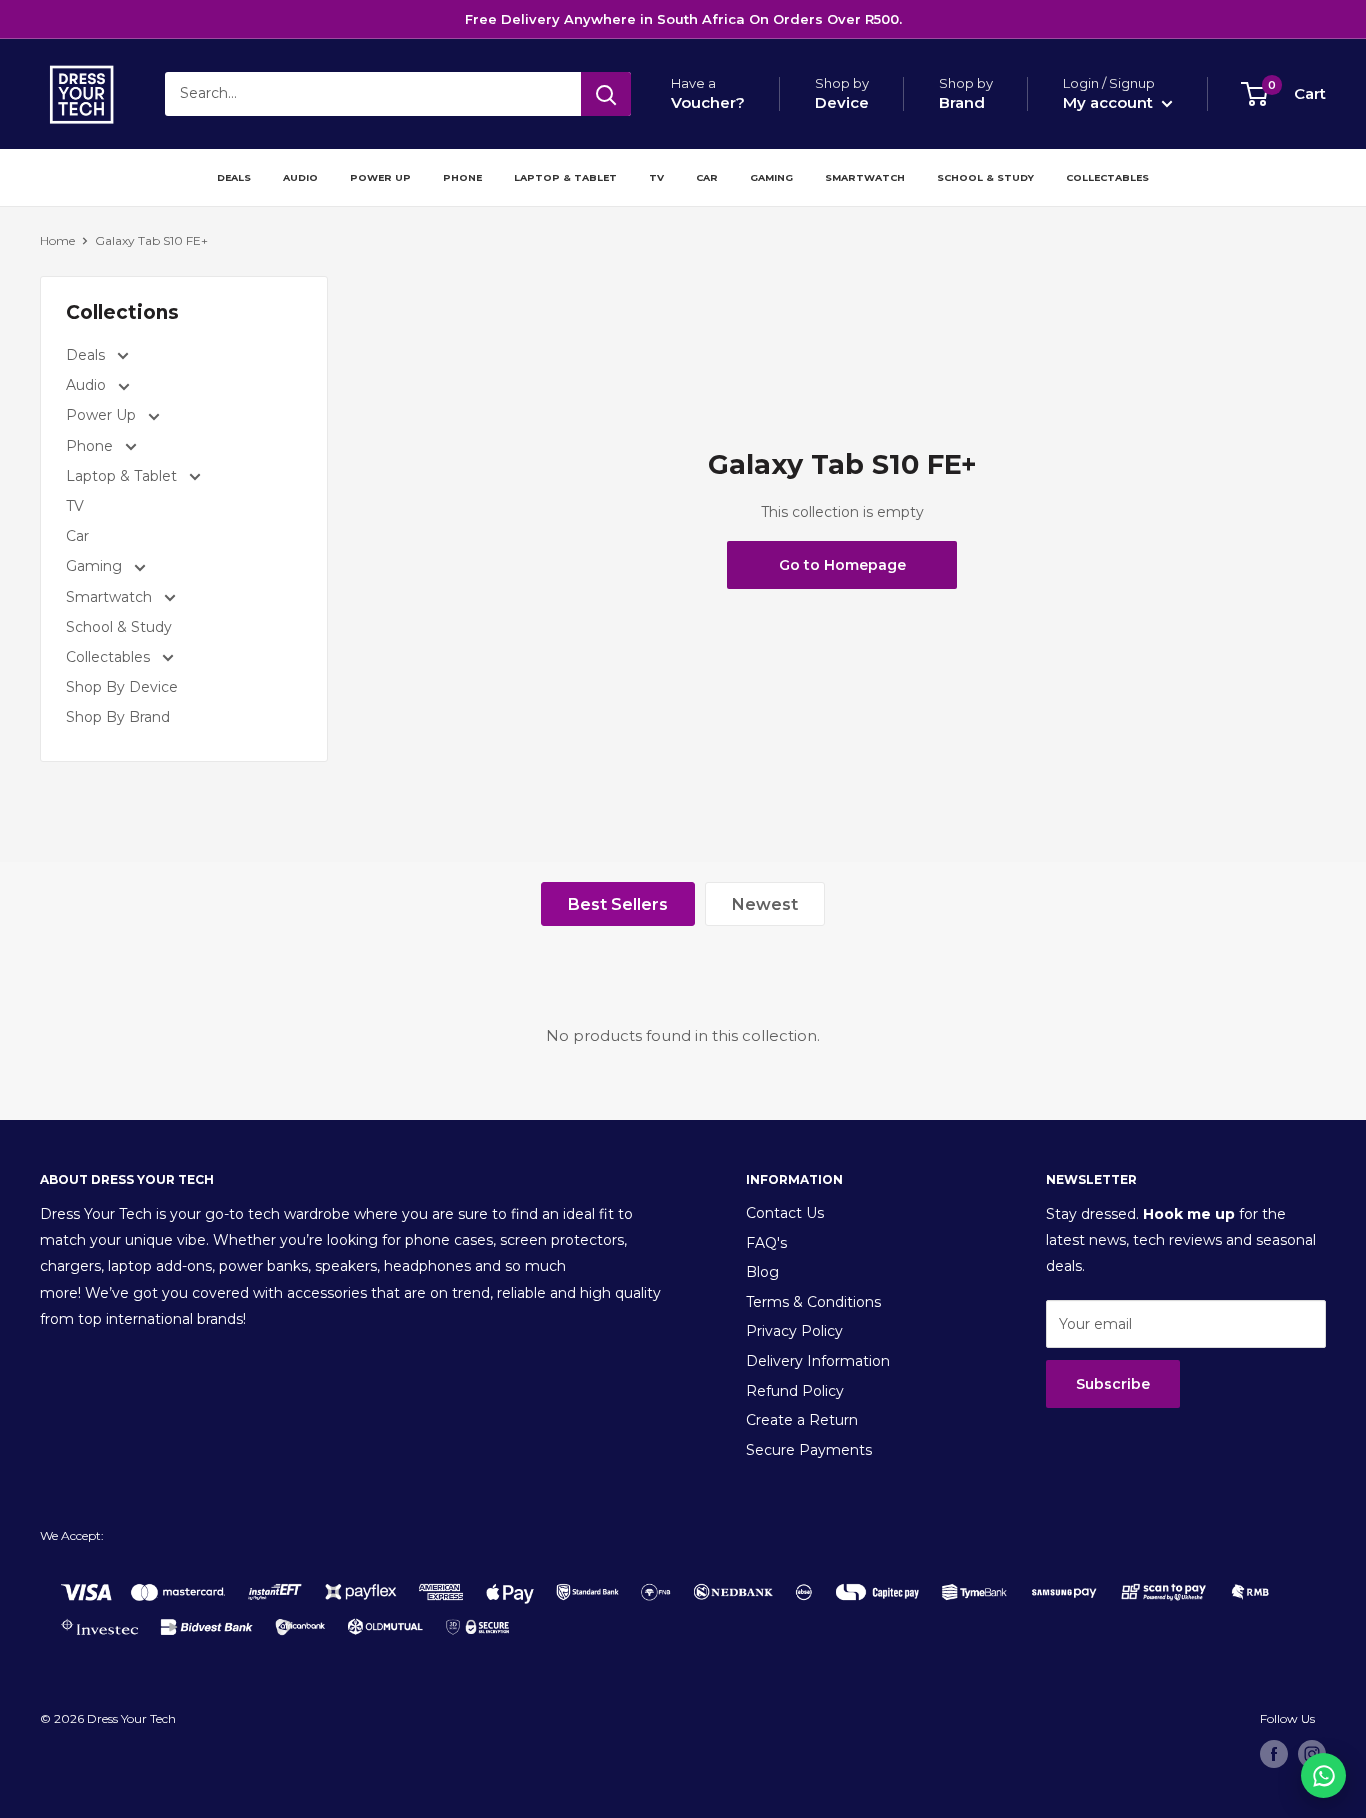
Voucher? (708, 102)
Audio (300, 177)
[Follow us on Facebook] (1274, 1754)
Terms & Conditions (813, 1302)
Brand (962, 102)
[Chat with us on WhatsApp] (1323, 1775)
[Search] (606, 94)
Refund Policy (795, 1391)
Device (842, 102)
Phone (462, 177)
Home (57, 240)
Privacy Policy (794, 1331)
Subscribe (1113, 1384)
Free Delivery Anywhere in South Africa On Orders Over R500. (683, 19)
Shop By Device (122, 687)
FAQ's (766, 1243)
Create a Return (802, 1420)
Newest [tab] (765, 904)
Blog (762, 1272)
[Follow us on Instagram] (1312, 1754)
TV (656, 177)
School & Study (985, 177)
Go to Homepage (842, 565)
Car (707, 177)
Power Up (380, 177)
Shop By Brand (118, 717)
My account (1110, 102)
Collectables (1107, 177)
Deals (234, 177)
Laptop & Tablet (565, 177)
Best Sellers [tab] (618, 904)
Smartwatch (865, 177)
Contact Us (785, 1213)
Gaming (771, 177)
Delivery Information (818, 1361)
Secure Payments (809, 1450)
